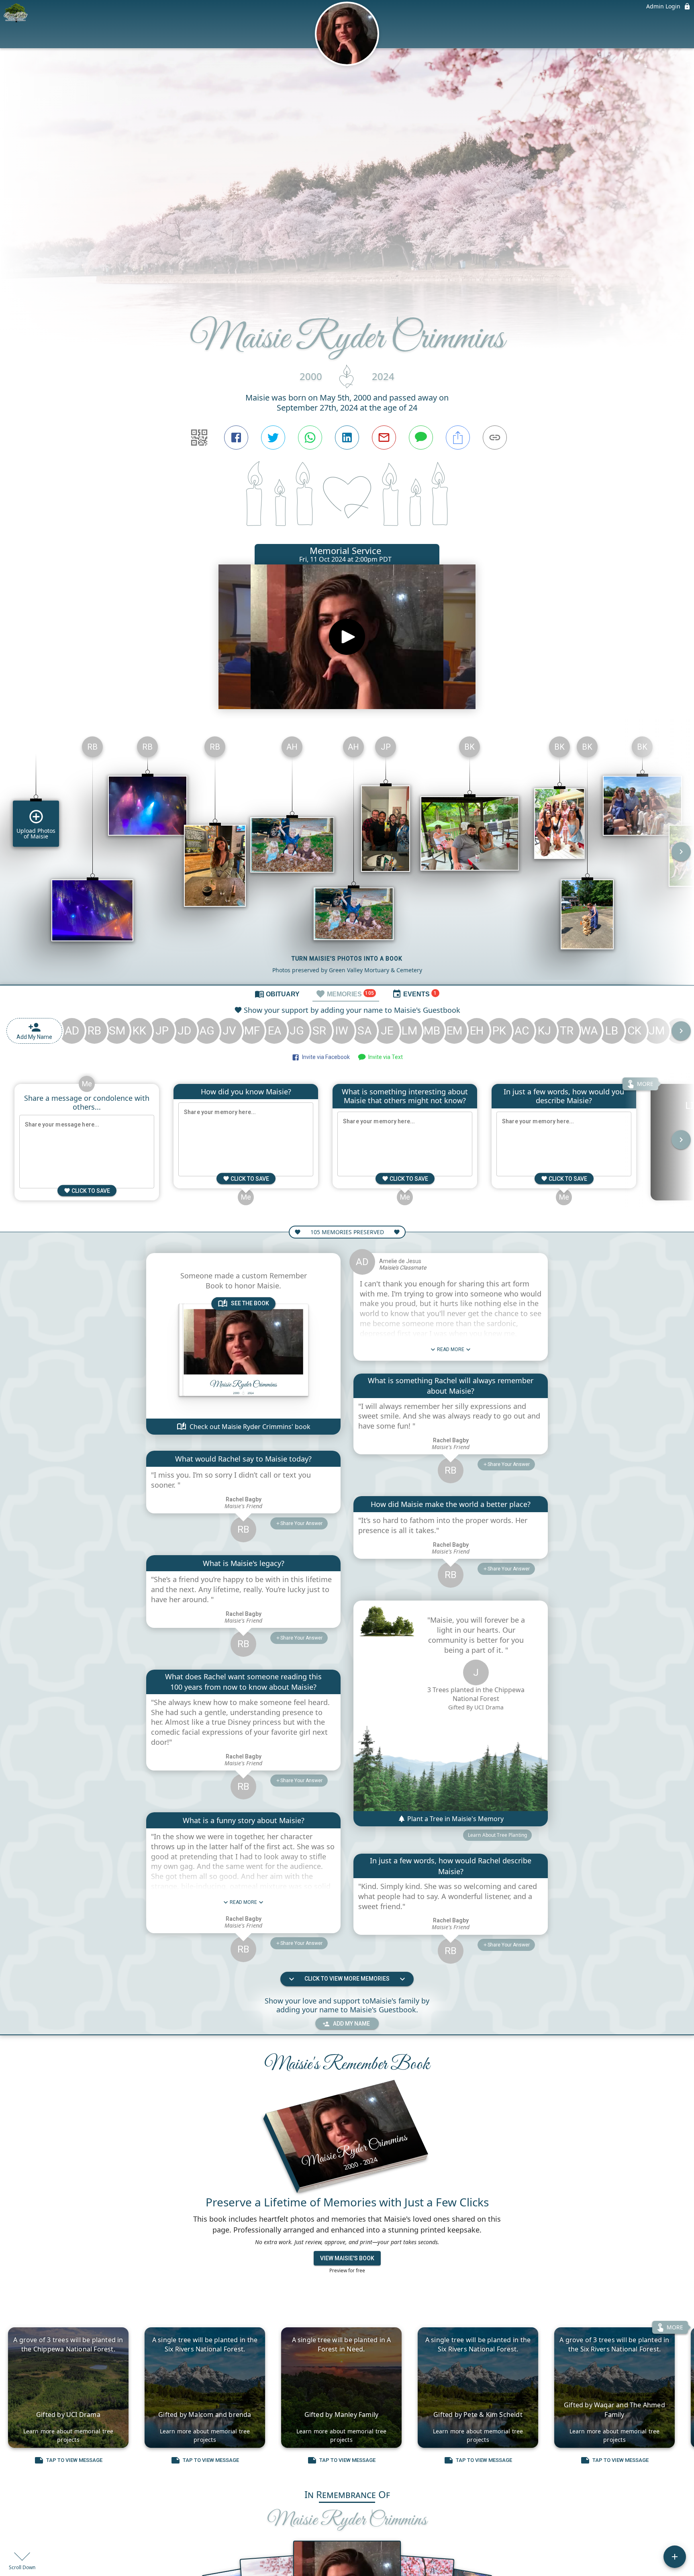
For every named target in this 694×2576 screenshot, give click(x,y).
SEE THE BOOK (250, 1303)
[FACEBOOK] (236, 438)
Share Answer (301, 1523)
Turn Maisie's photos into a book (347, 959)
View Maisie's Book (347, 2258)
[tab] (277, 994)
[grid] (347, 857)
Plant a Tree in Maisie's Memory (455, 1819)
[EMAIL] (384, 438)
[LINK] (495, 438)
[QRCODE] (199, 438)
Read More (243, 1902)
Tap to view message (74, 2460)
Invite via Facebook (325, 1057)
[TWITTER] (273, 438)
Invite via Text (384, 1057)
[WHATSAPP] (310, 438)
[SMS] (421, 438)
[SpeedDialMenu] (675, 2557)
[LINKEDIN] (347, 438)
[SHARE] (458, 438)
